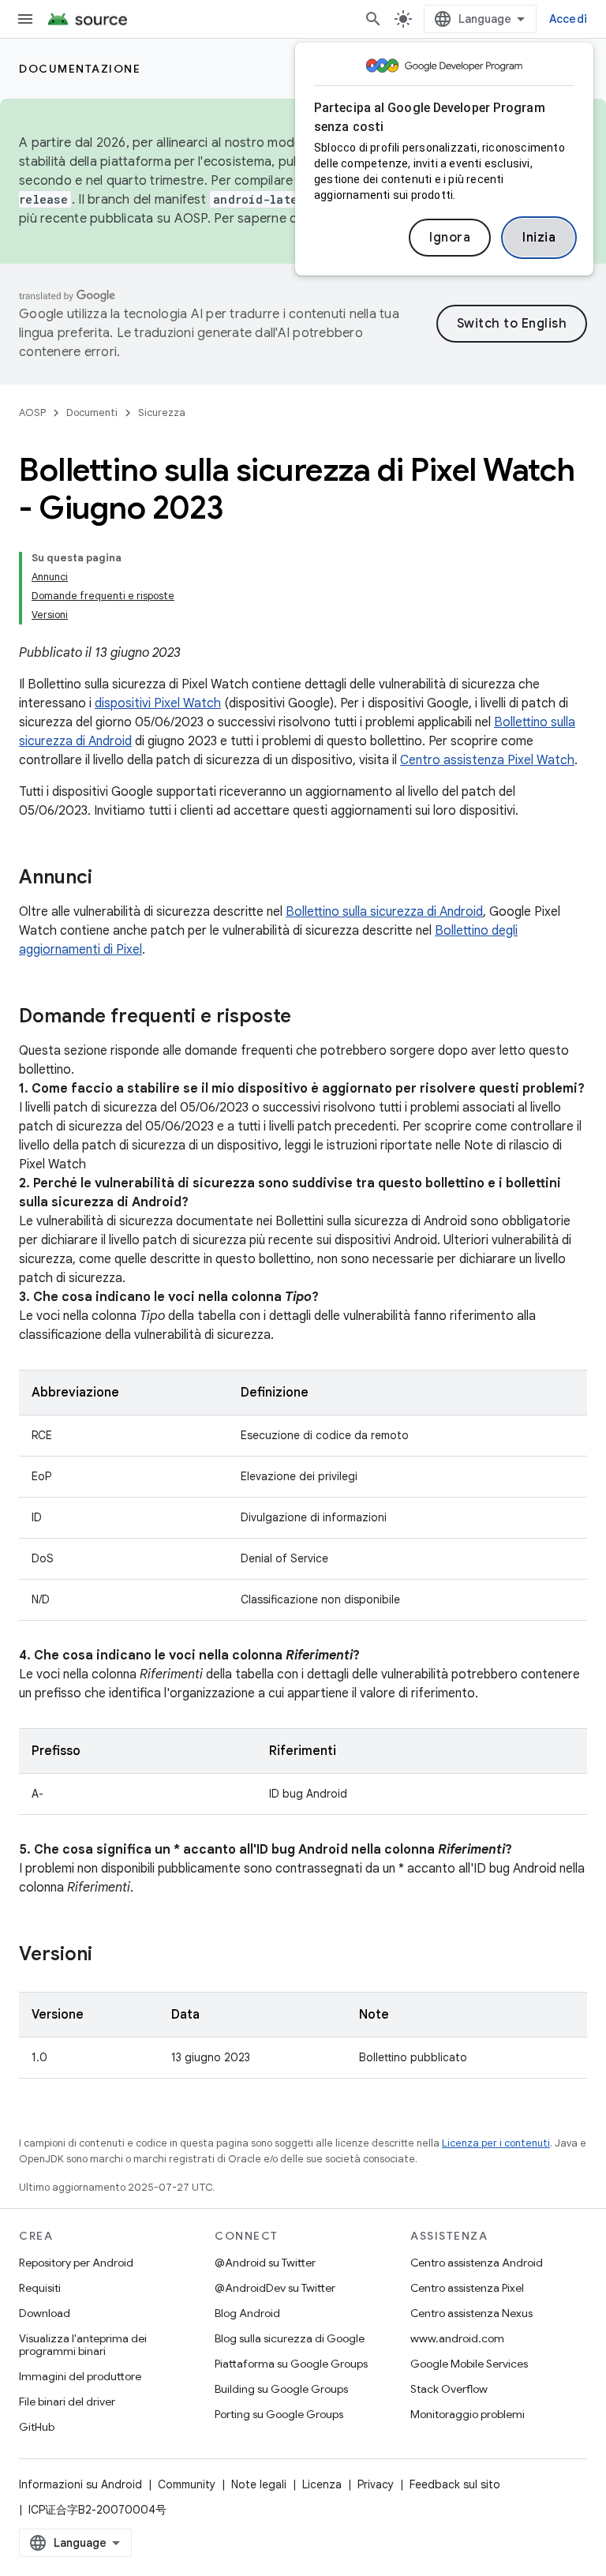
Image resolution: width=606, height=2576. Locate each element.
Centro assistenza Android (477, 2263)
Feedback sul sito (455, 2484)
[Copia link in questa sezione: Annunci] (108, 879)
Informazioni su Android (80, 2484)
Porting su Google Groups (279, 2414)
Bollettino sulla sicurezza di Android (384, 912)
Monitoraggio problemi (468, 2414)
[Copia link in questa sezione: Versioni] (108, 1955)
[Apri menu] (25, 19)
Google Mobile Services (469, 2364)
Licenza (322, 2484)
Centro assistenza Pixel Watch (487, 760)
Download (45, 2313)
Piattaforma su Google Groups (291, 2364)
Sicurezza (162, 412)
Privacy (376, 2484)
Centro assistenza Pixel (467, 2288)
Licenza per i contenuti (496, 2143)
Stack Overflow (449, 2389)
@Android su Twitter (265, 2263)
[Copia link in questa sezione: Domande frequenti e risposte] (307, 1018)
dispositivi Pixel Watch (158, 703)
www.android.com (457, 2338)
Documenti (92, 412)
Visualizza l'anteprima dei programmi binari (83, 2345)
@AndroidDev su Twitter (275, 2288)
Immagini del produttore (80, 2376)
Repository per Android (76, 2263)
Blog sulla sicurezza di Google (290, 2338)
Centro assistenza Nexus (471, 2313)
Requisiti (40, 2288)
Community (187, 2484)
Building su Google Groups (281, 2389)
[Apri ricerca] (373, 19)
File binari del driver (67, 2402)
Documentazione (80, 69)
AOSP (32, 412)
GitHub (37, 2427)
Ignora (450, 238)
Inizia (539, 238)
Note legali (259, 2484)
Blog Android (247, 2313)
